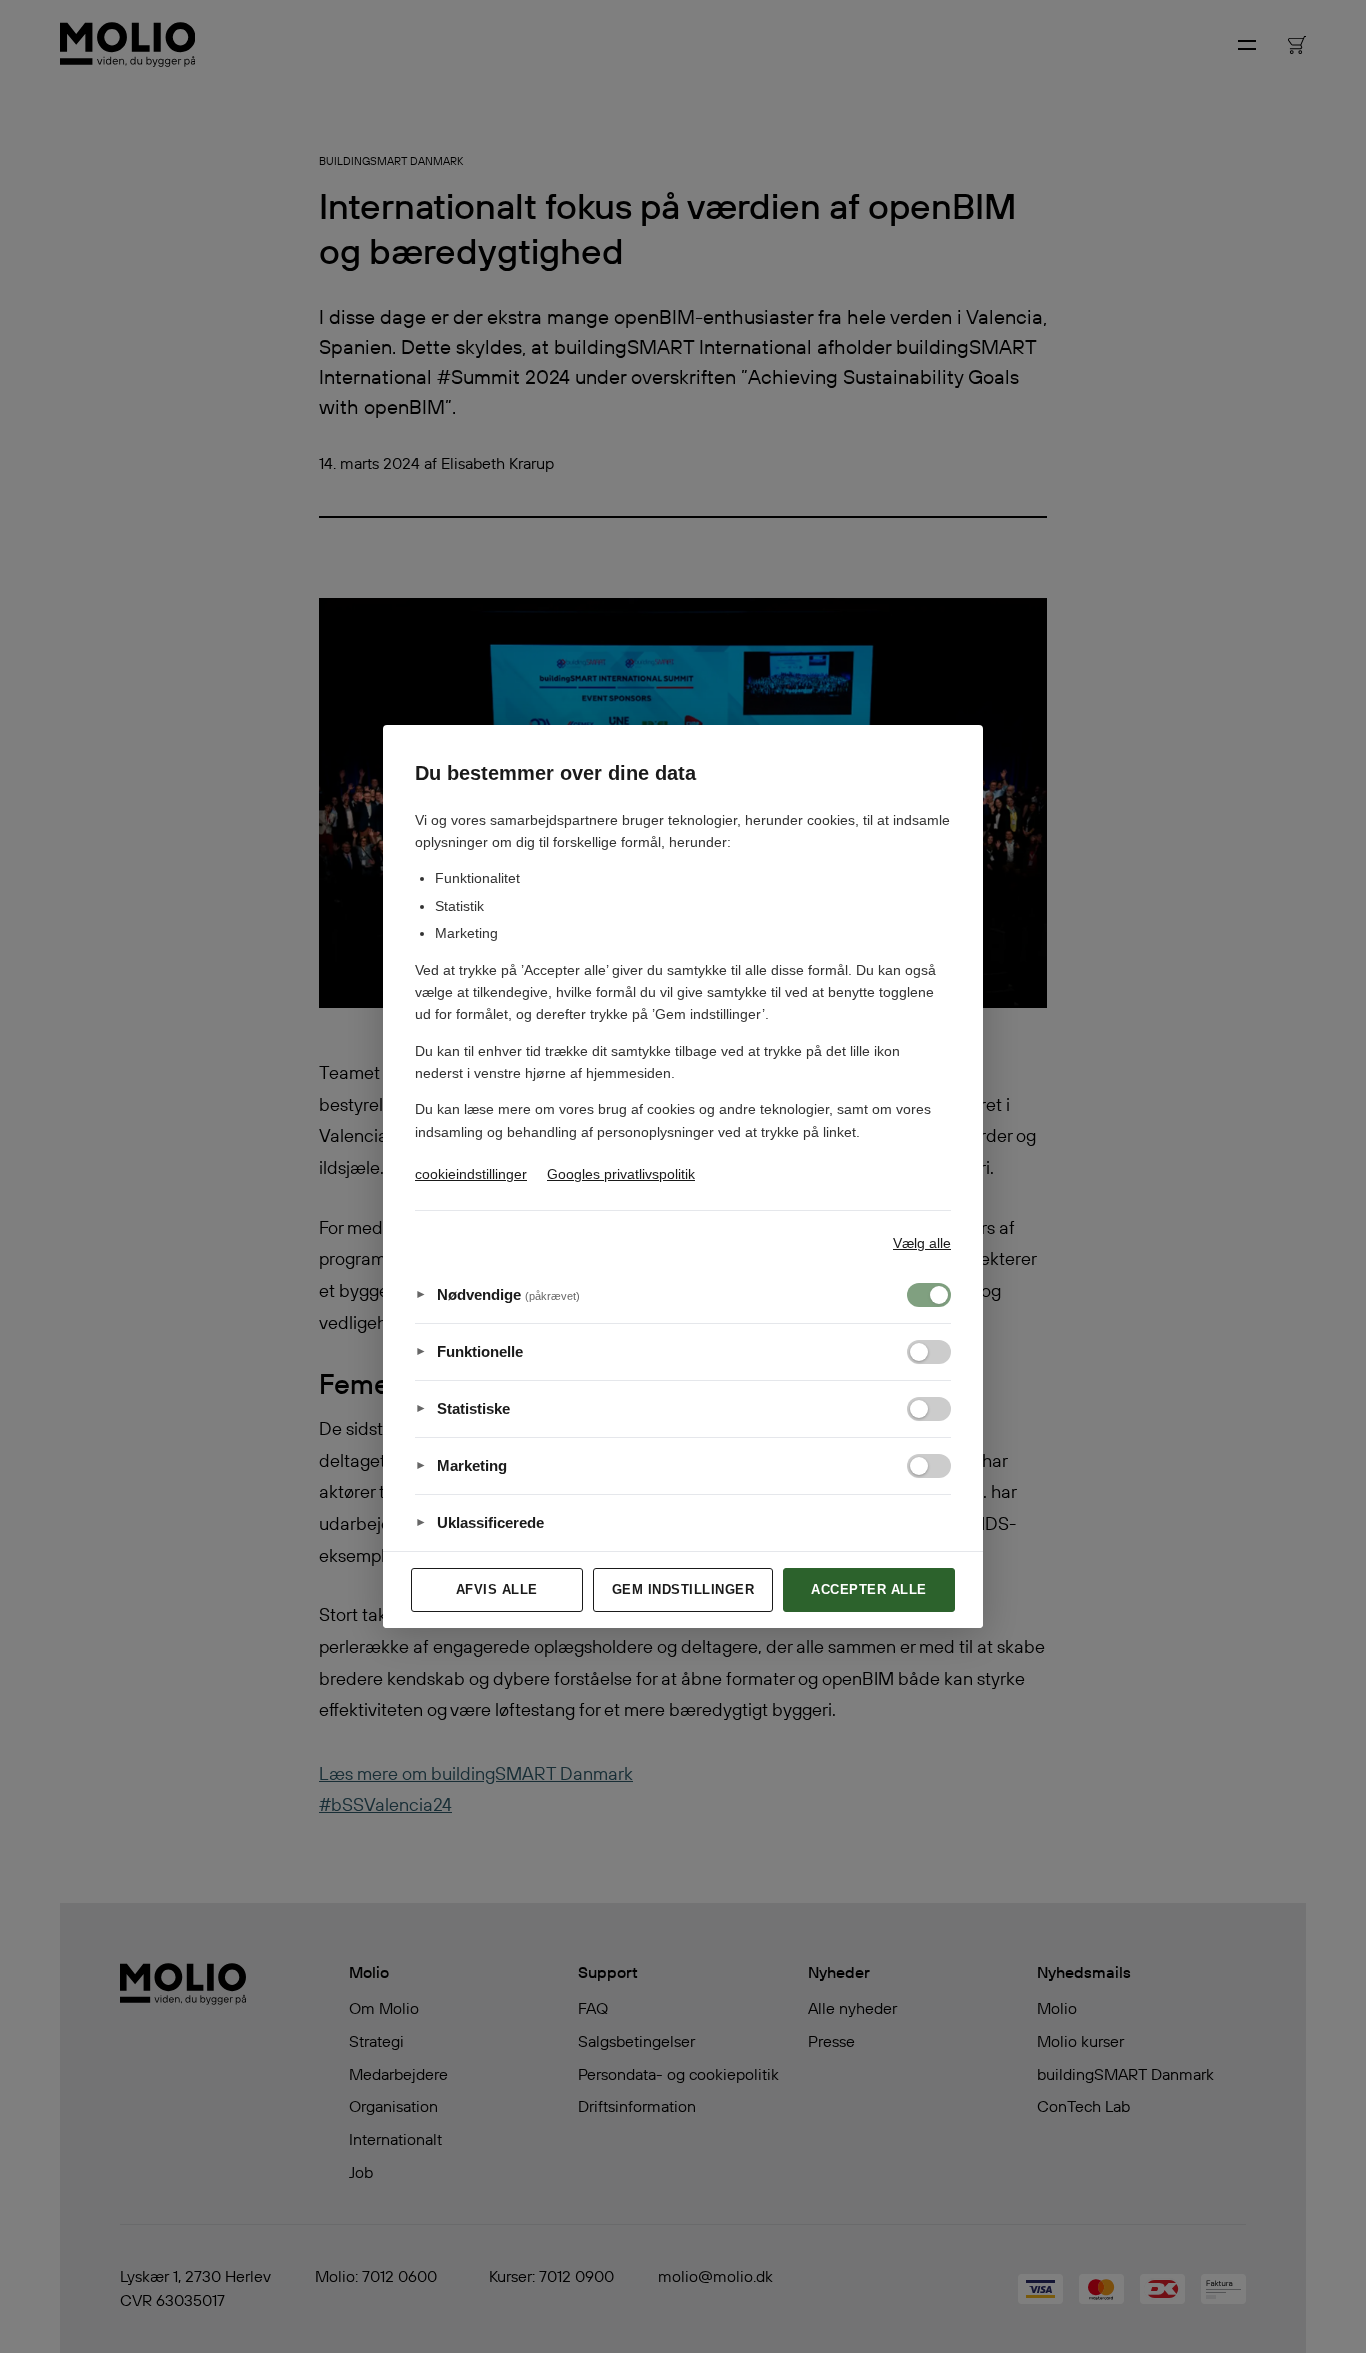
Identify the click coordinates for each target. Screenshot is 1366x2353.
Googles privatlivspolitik (621, 1174)
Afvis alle (497, 1589)
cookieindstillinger (471, 1174)
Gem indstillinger (683, 1589)
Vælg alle (922, 1243)
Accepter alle (869, 1589)
